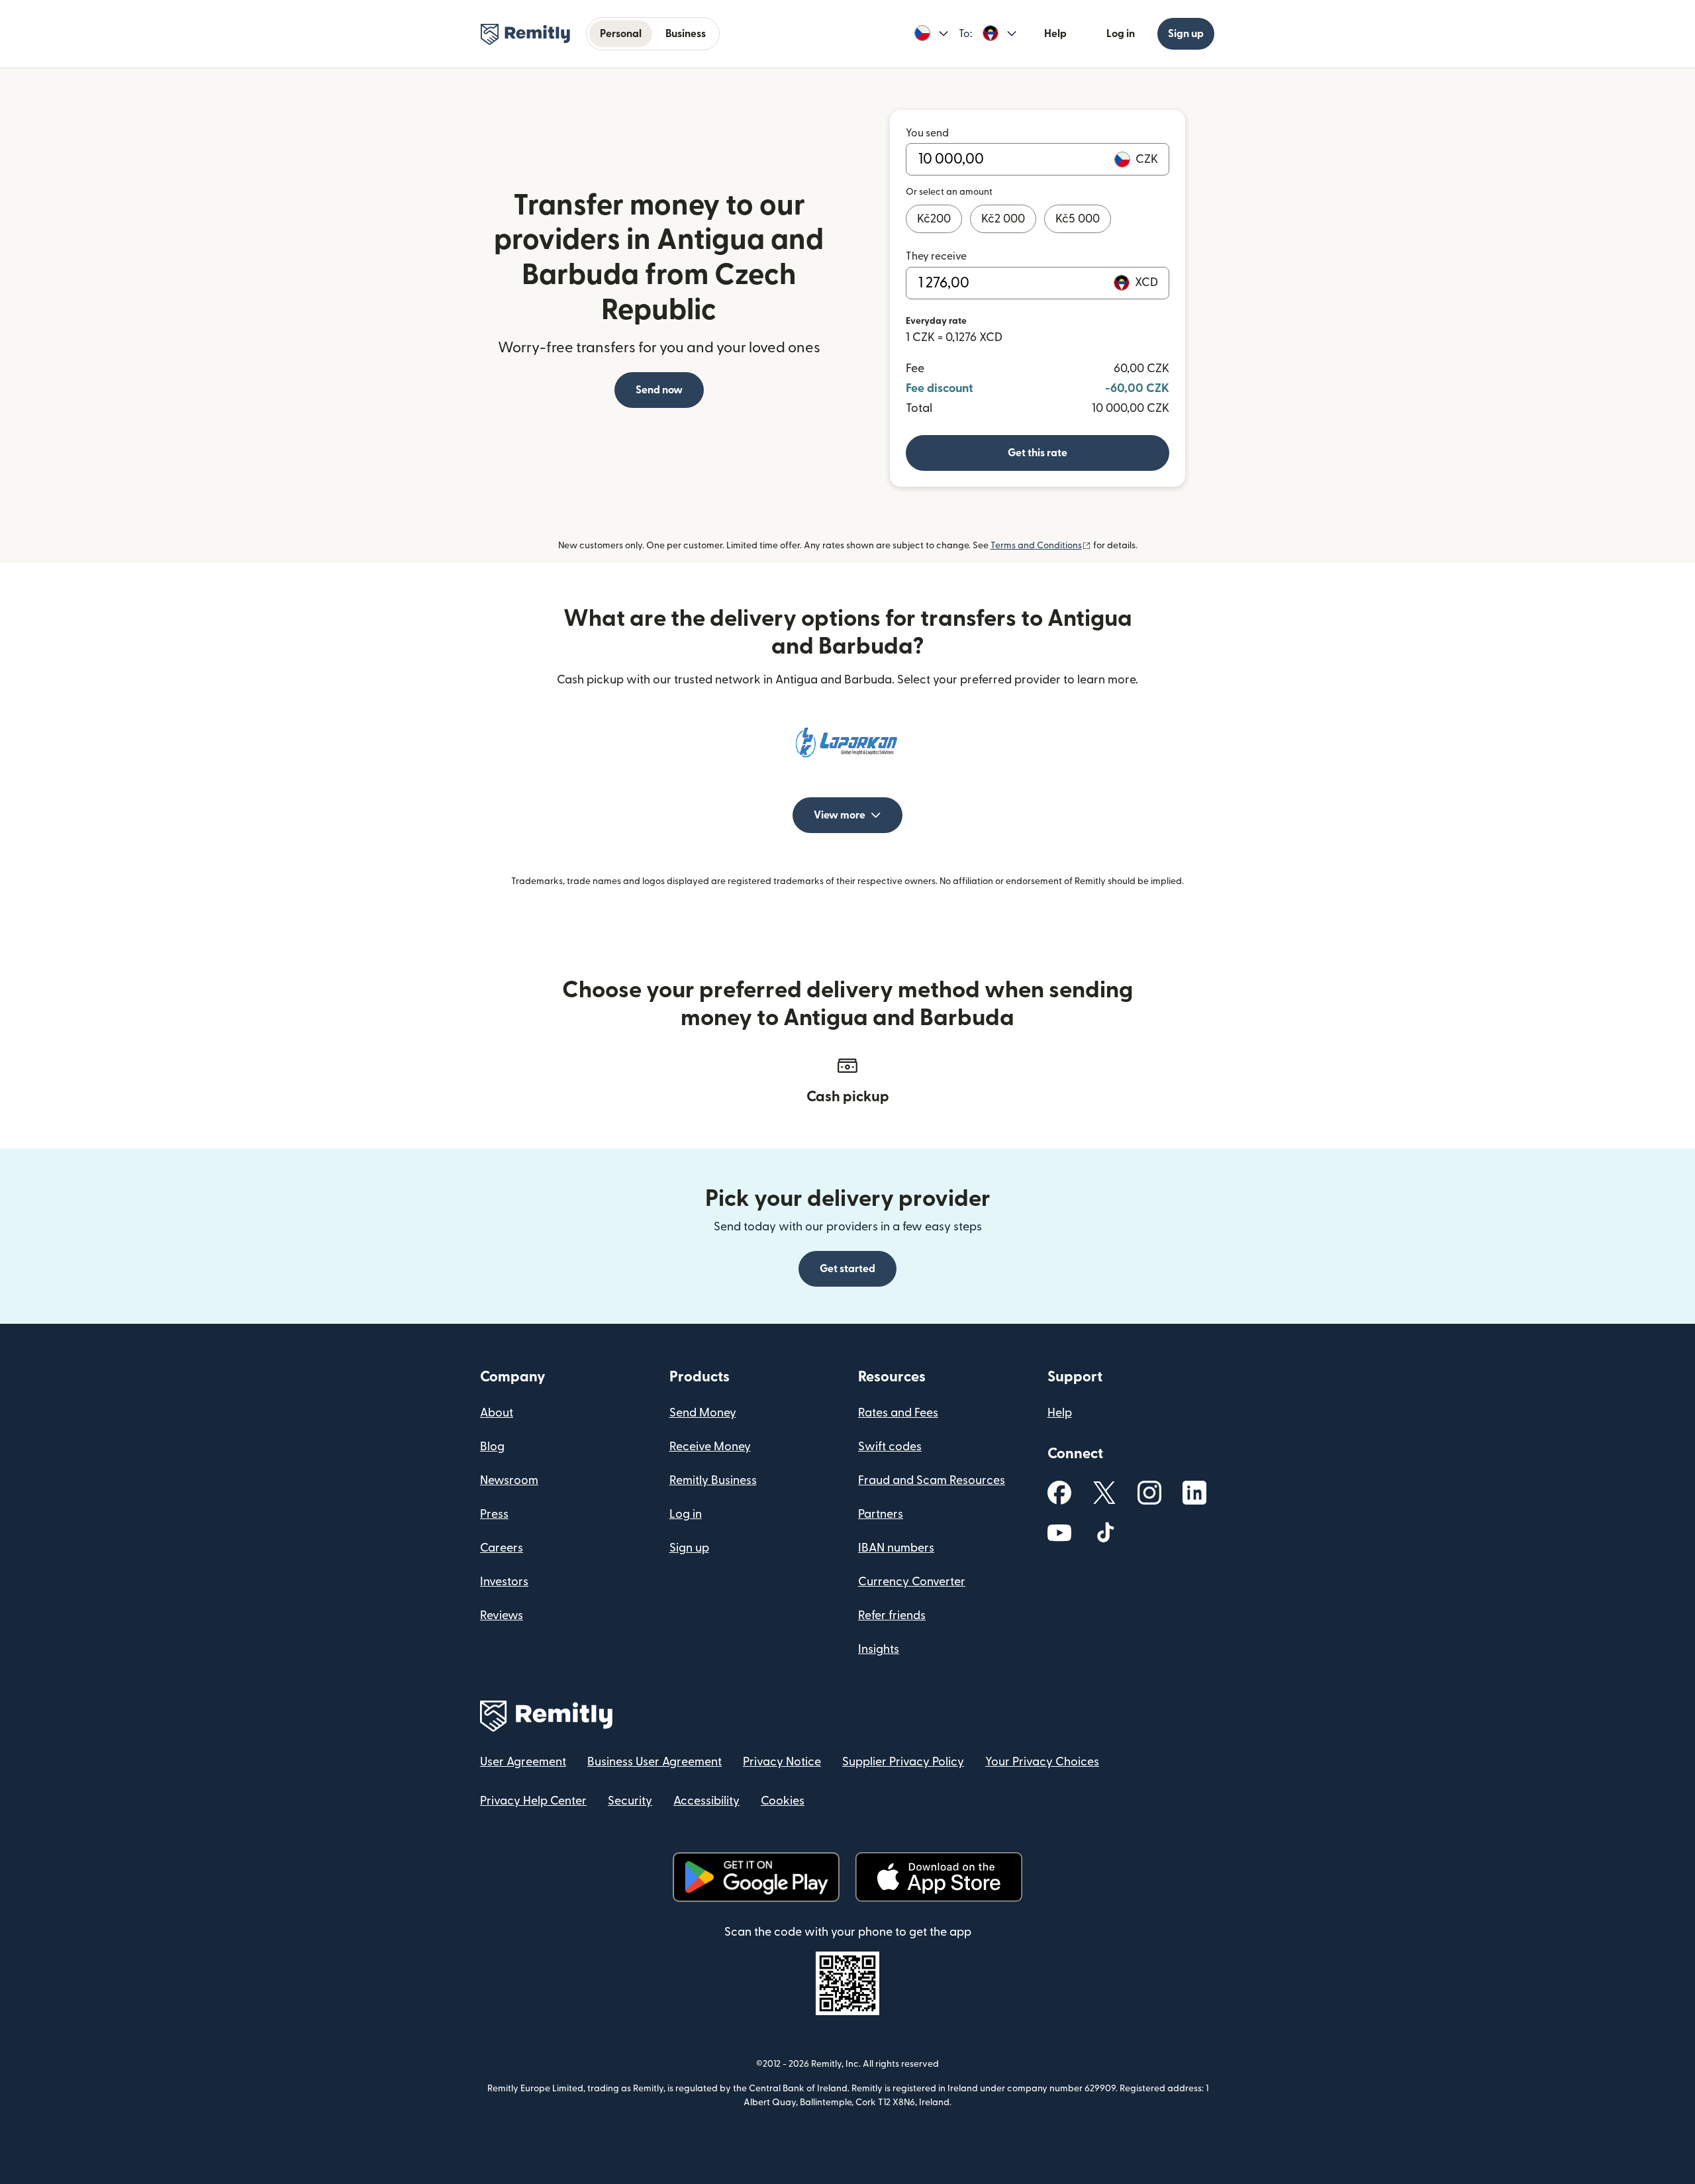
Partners (881, 1514)
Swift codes (890, 1447)
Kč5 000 (1078, 219)
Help (1055, 34)
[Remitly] (525, 34)
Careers (502, 1548)
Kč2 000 (1003, 219)
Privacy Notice (782, 1762)
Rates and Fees (898, 1413)
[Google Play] (756, 1877)
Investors (504, 1582)
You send (927, 133)
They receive (936, 256)
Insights (879, 1649)
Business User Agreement (654, 1762)
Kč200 (934, 219)
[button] (931, 34)
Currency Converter (912, 1582)
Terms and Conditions (1041, 546)
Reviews (502, 1615)
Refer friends (892, 1615)
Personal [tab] (621, 34)
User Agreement (523, 1762)
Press (494, 1514)
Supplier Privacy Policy (903, 1762)
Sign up (1186, 34)
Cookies (783, 1801)
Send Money (703, 1413)
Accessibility (706, 1801)
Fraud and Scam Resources (932, 1480)
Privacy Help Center (533, 1801)
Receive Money (710, 1447)
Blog (492, 1447)
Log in (1121, 34)
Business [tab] (686, 34)
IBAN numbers (896, 1548)
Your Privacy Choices (1042, 1762)
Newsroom (509, 1480)
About (497, 1413)
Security (630, 1801)
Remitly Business (713, 1480)
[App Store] (939, 1877)
